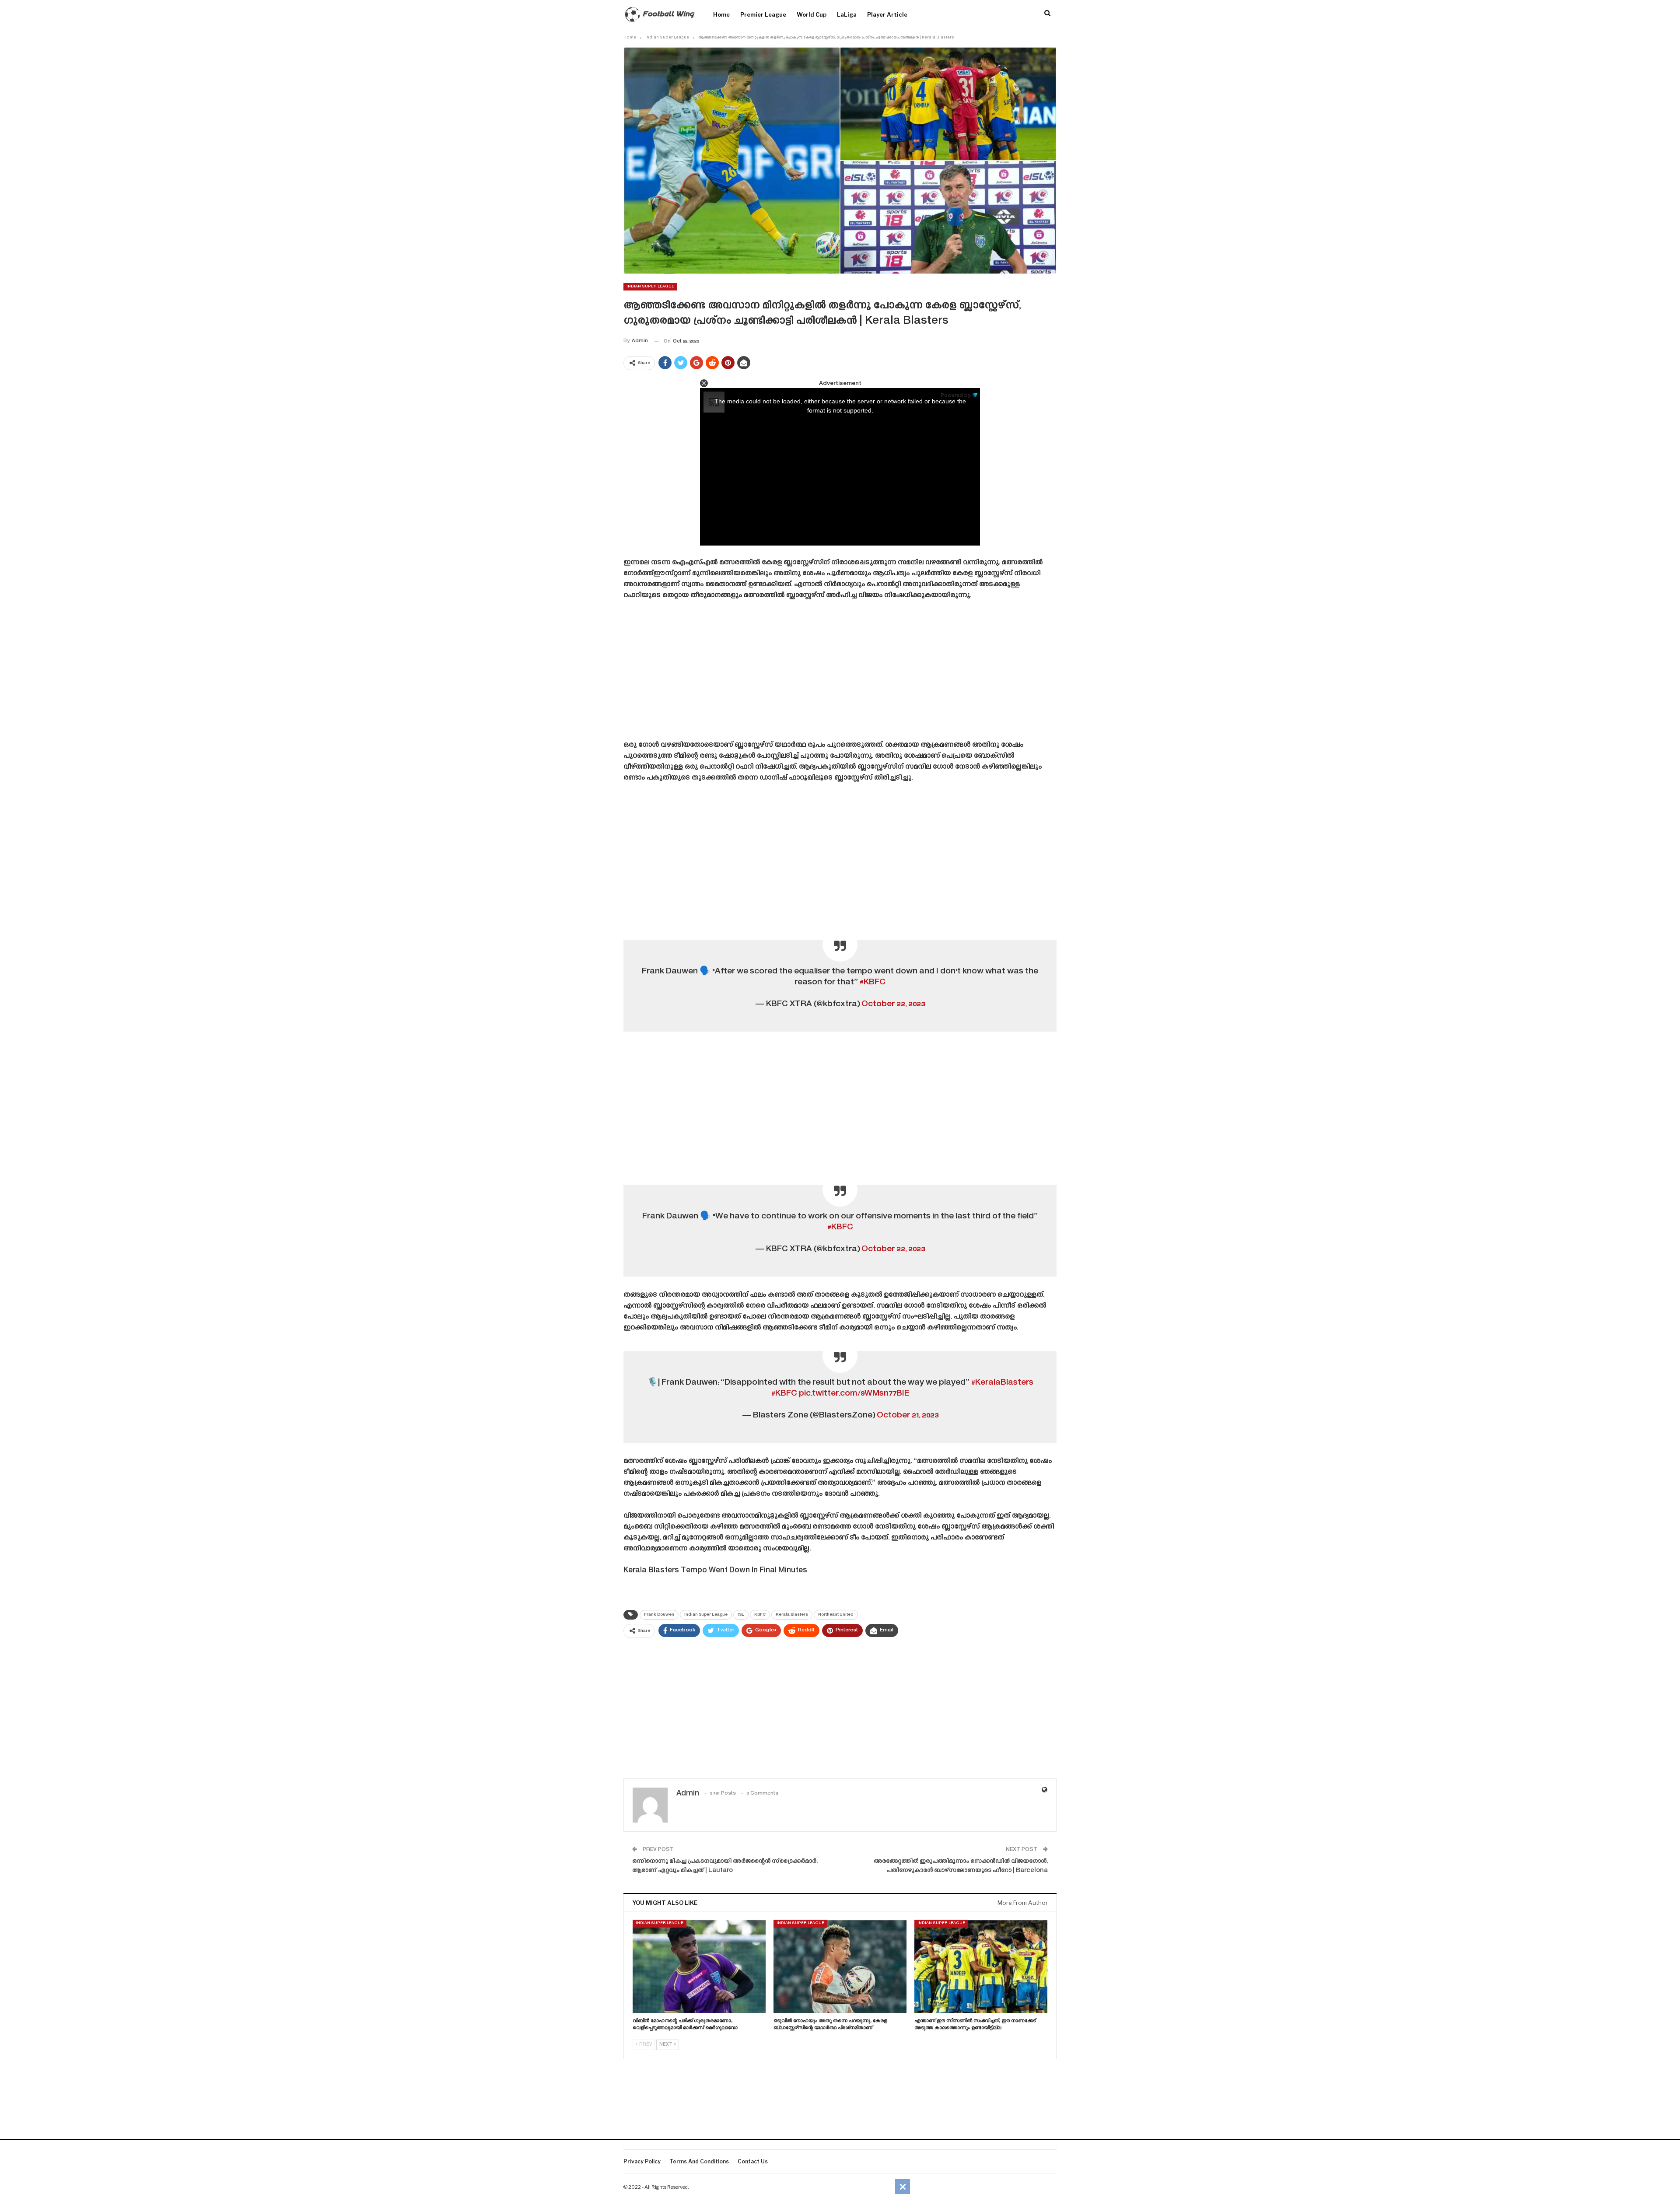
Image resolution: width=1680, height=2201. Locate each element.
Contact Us (753, 2161)
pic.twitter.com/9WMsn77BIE (854, 1394)
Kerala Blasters (792, 1615)
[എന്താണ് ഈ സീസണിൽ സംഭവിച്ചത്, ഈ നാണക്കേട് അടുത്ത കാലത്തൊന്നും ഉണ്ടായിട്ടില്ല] (981, 1966)
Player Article (887, 14)
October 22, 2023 (893, 1004)
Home (721, 14)
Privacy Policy (642, 2161)
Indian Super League (650, 287)
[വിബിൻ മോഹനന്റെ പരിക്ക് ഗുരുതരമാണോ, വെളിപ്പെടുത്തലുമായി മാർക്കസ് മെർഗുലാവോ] (699, 1966)
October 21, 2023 (908, 1415)
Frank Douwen (659, 1615)
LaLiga (847, 14)
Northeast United (836, 1615)
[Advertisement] (840, 673)
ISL (741, 1615)
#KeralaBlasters (1002, 1383)
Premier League (763, 14)
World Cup (812, 14)
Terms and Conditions (699, 2161)
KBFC (760, 1615)
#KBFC (873, 982)
